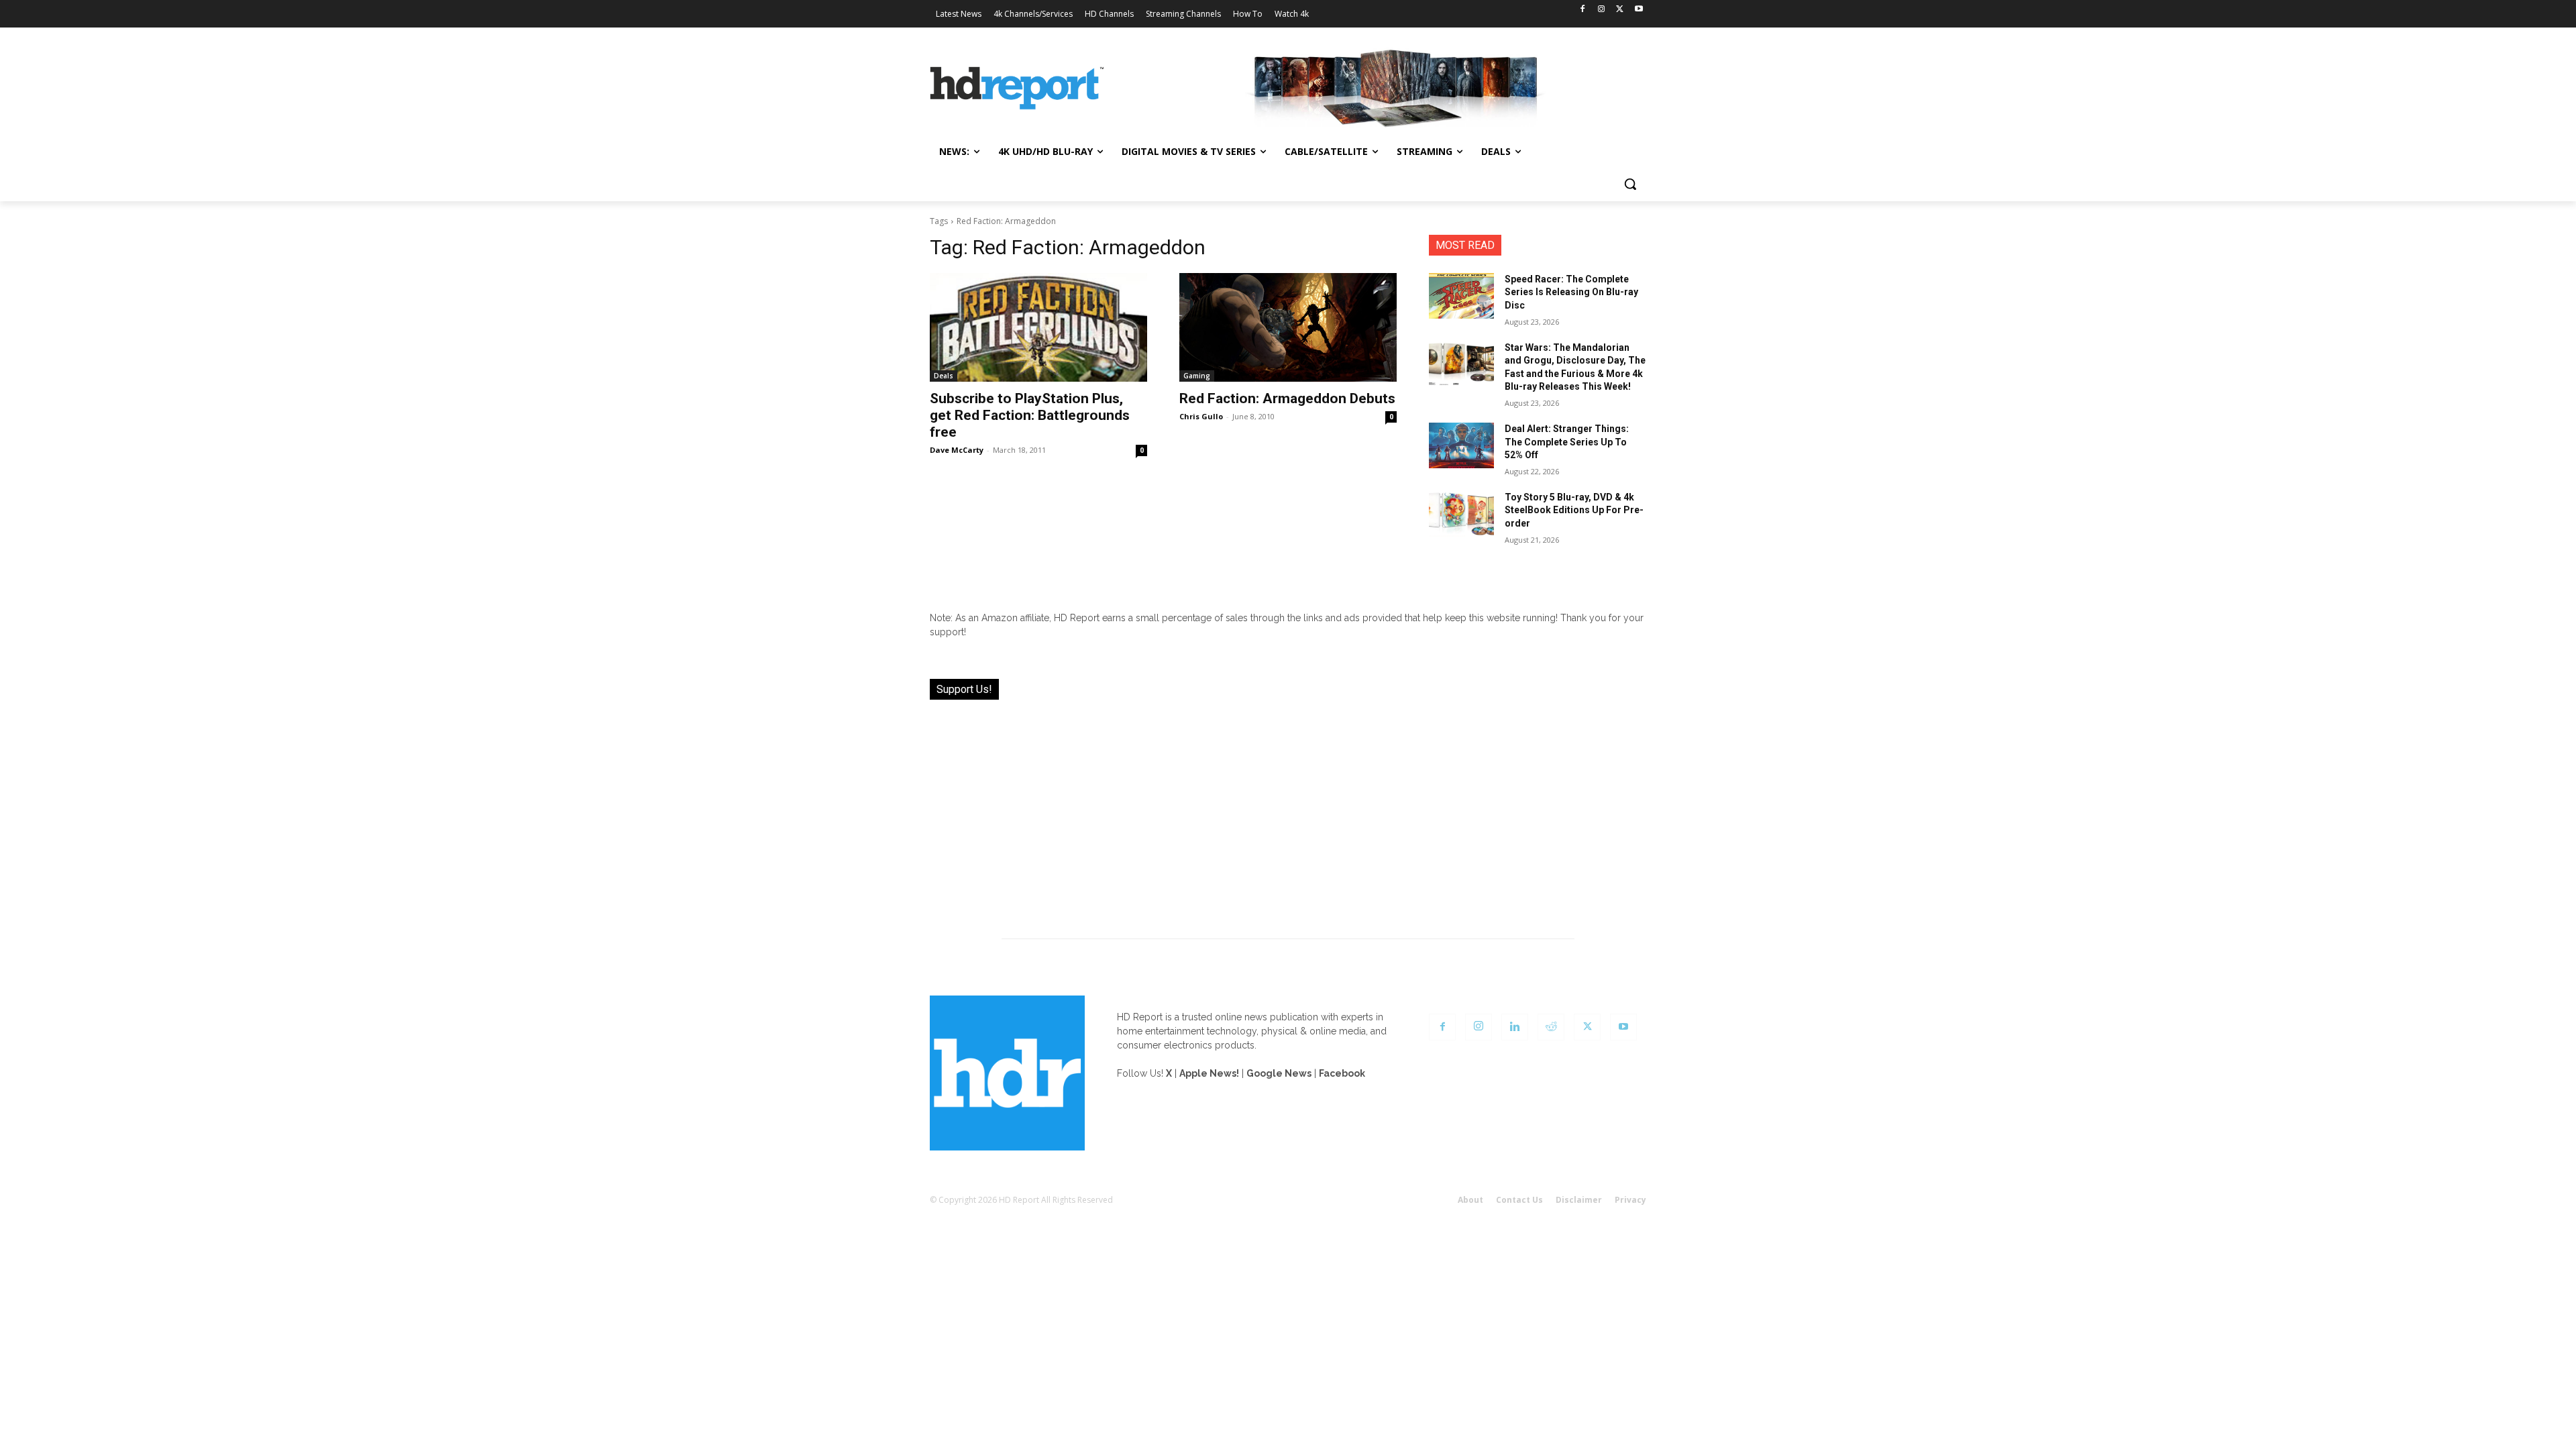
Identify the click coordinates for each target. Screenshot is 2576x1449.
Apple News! (1209, 1073)
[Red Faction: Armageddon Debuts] (1288, 327)
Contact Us (1519, 1200)
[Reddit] (1551, 1027)
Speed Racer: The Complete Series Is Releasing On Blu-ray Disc (1571, 292)
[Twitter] (1620, 10)
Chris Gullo (1201, 416)
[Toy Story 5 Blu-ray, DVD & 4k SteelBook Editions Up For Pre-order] (1461, 514)
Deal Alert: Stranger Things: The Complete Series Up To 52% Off (1567, 442)
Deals (944, 376)
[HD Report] (1017, 89)
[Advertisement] (1288, 811)
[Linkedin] (1515, 1027)
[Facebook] (1583, 10)
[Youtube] (1639, 10)
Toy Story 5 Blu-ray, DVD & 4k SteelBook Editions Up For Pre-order (1574, 510)
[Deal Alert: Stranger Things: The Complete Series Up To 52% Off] (1461, 445)
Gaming (1197, 376)
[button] (1630, 184)
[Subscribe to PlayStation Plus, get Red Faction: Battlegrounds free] (1038, 327)
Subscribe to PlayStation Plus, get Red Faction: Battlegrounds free (1030, 415)
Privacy (1630, 1200)
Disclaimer (1579, 1200)
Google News (1279, 1073)
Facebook (1342, 1073)
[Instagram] (1602, 10)
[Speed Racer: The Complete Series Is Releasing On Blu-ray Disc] (1461, 296)
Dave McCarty (957, 450)
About (1470, 1200)
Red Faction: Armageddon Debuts (1287, 398)
